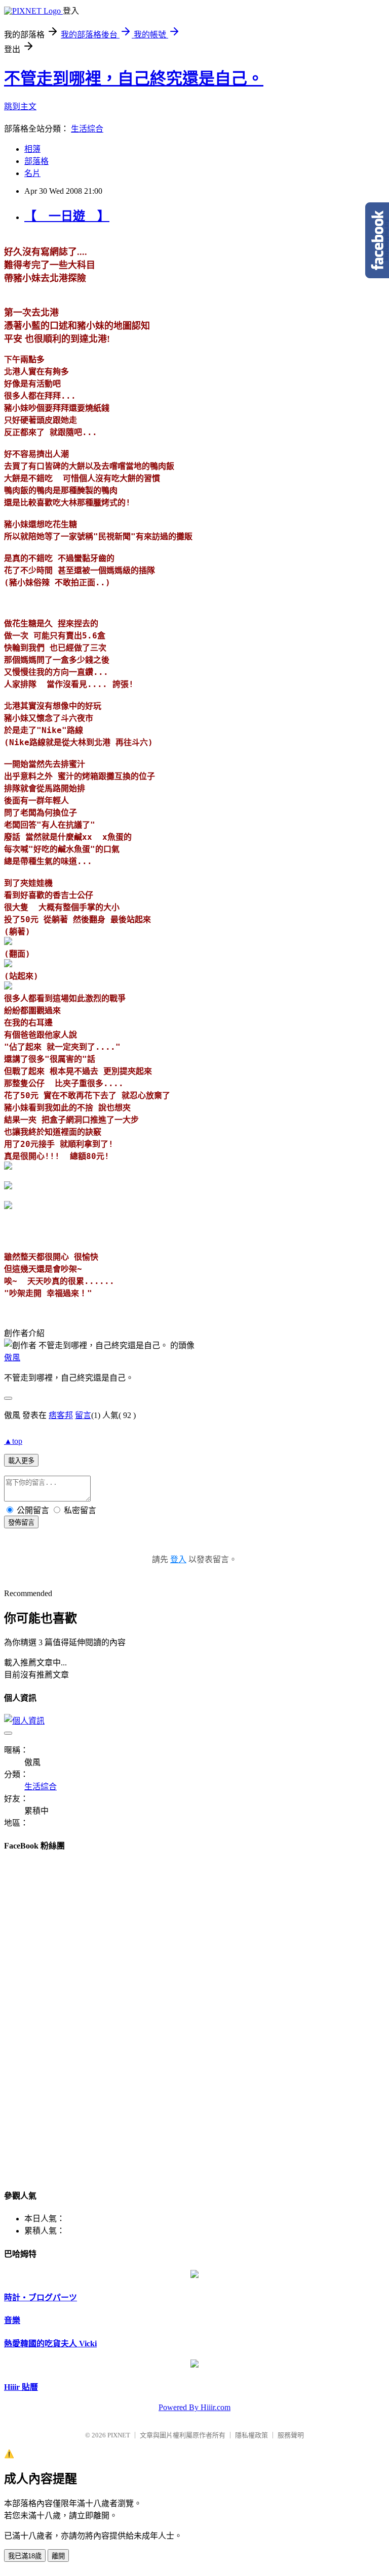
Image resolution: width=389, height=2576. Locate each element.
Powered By (180, 2407)
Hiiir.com (216, 2407)
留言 (83, 1415)
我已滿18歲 (25, 2556)
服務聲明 (291, 2435)
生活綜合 (87, 129)
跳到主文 (20, 106)
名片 (32, 173)
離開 (58, 2556)
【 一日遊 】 (67, 216)
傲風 (12, 1358)
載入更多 (21, 1461)
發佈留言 (21, 1522)
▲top (13, 1441)
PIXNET (119, 2435)
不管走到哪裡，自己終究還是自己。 (134, 78)
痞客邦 (61, 1415)
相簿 (32, 149)
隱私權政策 (251, 2435)
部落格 (36, 161)
